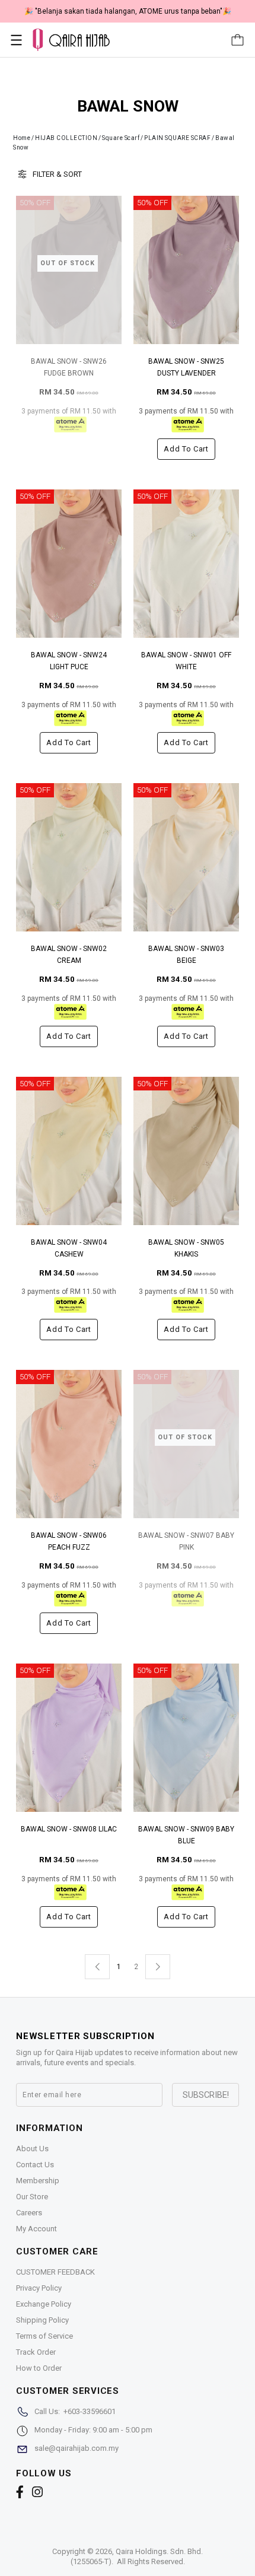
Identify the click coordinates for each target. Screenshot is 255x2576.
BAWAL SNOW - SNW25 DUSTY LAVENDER (186, 367)
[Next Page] (158, 1967)
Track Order (36, 2352)
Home (22, 138)
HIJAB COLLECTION (66, 138)
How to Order (39, 2368)
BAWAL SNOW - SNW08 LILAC (69, 1829)
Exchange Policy (44, 2304)
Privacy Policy (39, 2288)
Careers (29, 2213)
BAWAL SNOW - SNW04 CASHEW (69, 1248)
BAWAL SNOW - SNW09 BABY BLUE (186, 1835)
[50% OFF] (186, 270)
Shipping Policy (42, 2320)
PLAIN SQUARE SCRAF (177, 138)
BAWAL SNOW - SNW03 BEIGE (186, 955)
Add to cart (186, 449)
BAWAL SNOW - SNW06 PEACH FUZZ (69, 1541)
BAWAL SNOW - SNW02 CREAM (69, 955)
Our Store (32, 2197)
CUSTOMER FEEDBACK (55, 2272)
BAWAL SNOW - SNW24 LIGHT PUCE (69, 661)
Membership (38, 2181)
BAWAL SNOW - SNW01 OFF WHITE (186, 661)
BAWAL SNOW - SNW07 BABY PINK (186, 1541)
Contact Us (35, 2165)
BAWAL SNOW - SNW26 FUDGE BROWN (69, 367)
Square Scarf (121, 138)
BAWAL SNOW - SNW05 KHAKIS (186, 1248)
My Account (36, 2229)
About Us (32, 2149)
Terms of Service (44, 2336)
